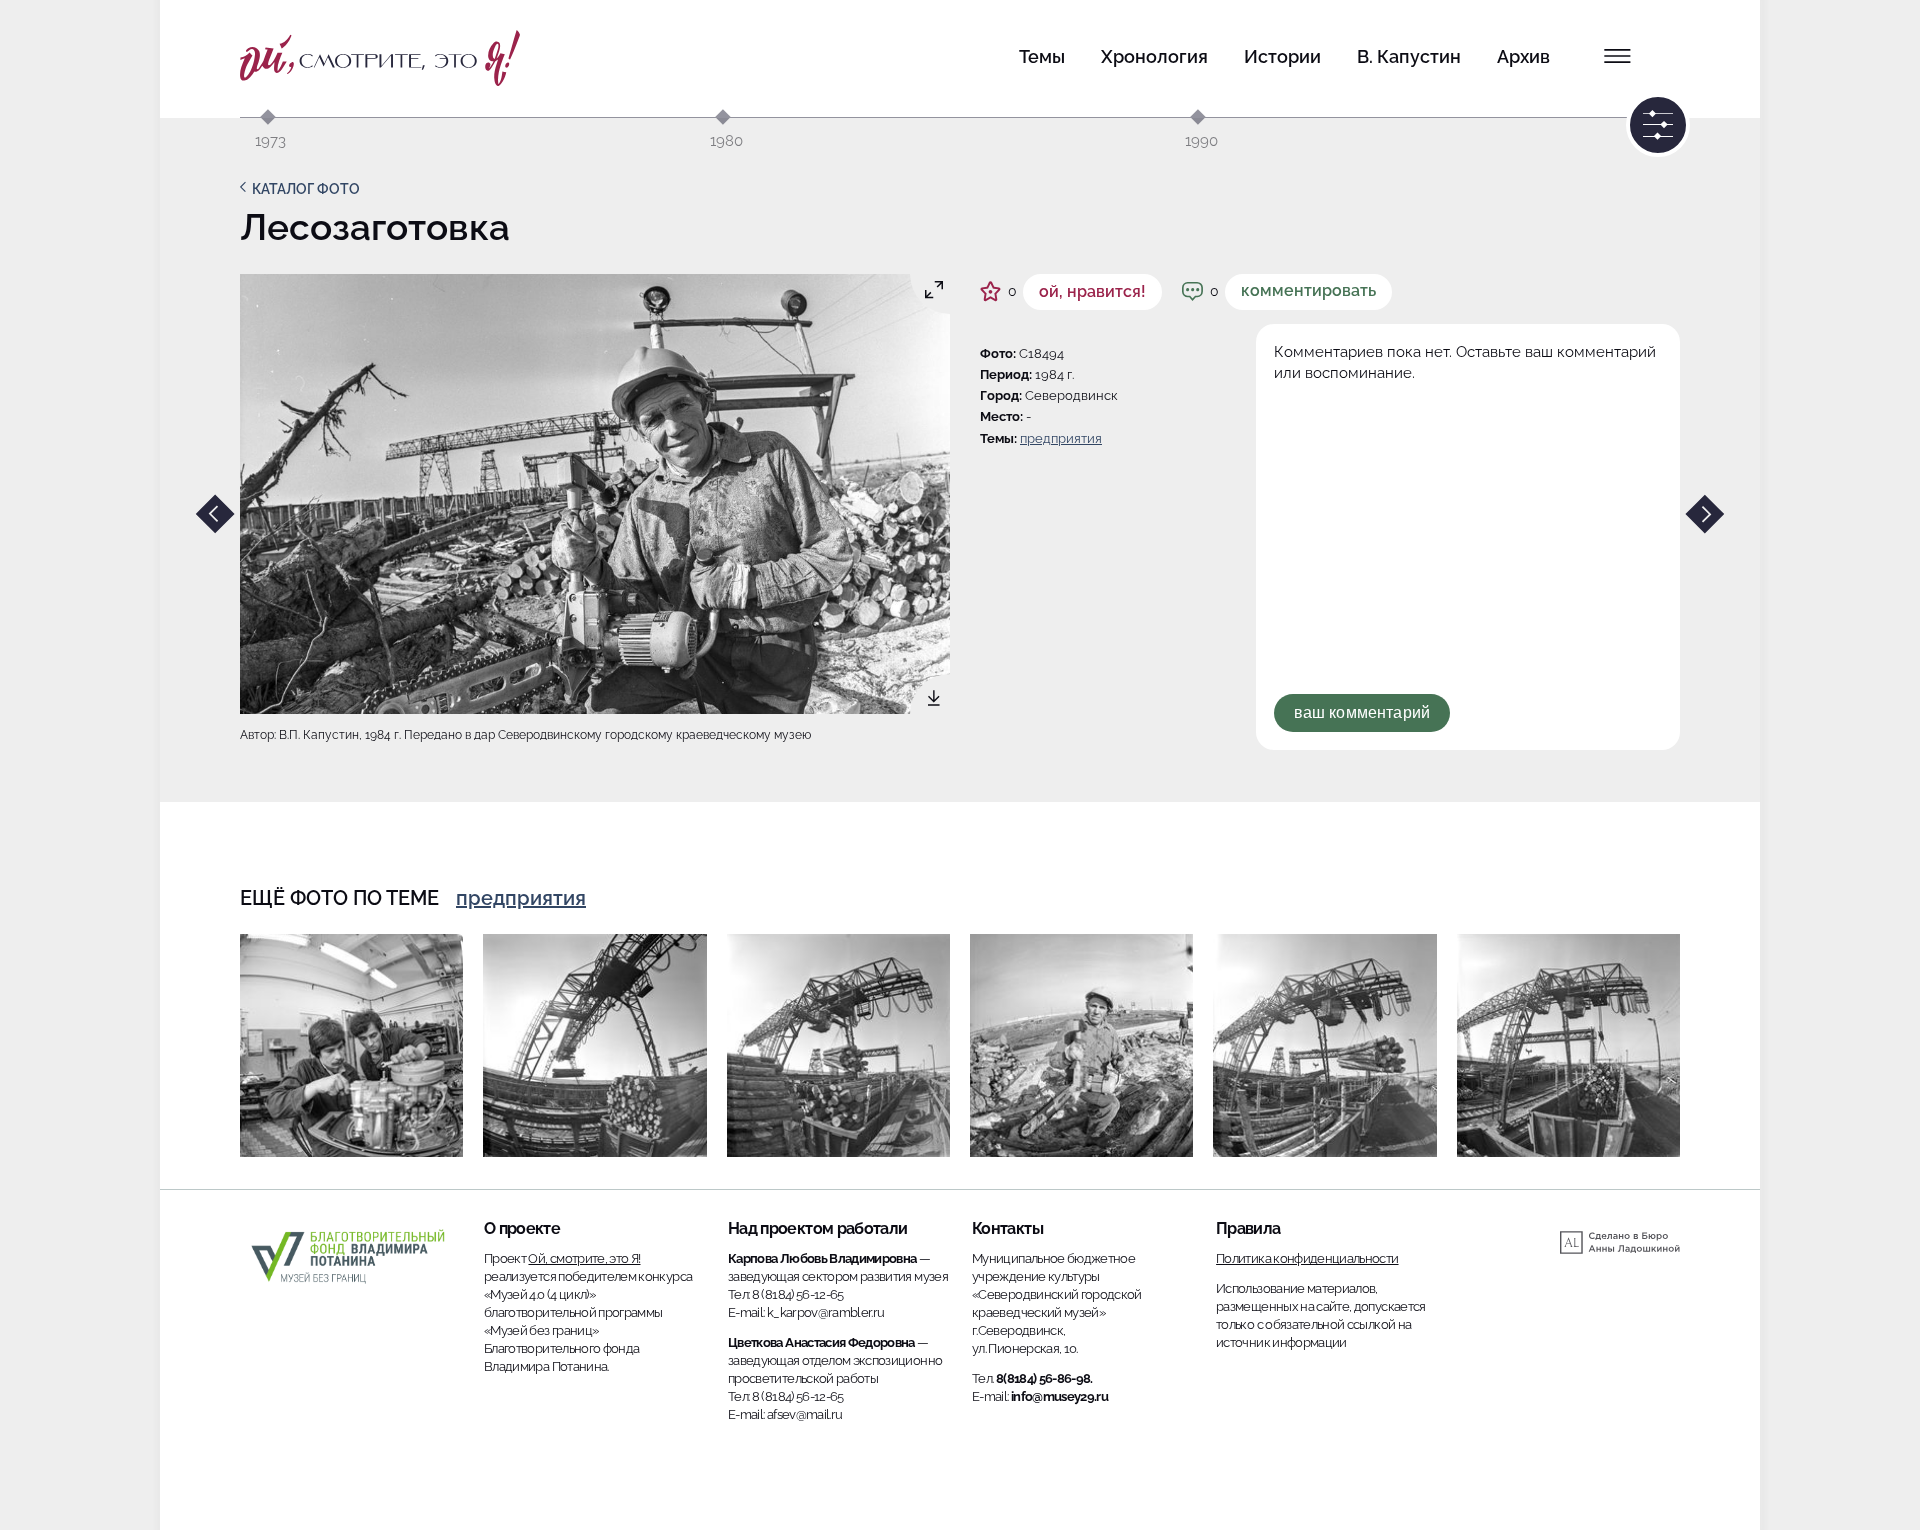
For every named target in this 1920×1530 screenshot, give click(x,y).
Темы (1042, 56)
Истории (1282, 56)
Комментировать (1308, 290)
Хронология (1154, 56)
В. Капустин (1409, 56)
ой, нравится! (1092, 291)
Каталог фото (306, 189)
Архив (1523, 56)
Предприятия (1061, 438)
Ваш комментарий (1362, 712)
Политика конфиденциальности (1307, 1258)
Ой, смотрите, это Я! (584, 1258)
